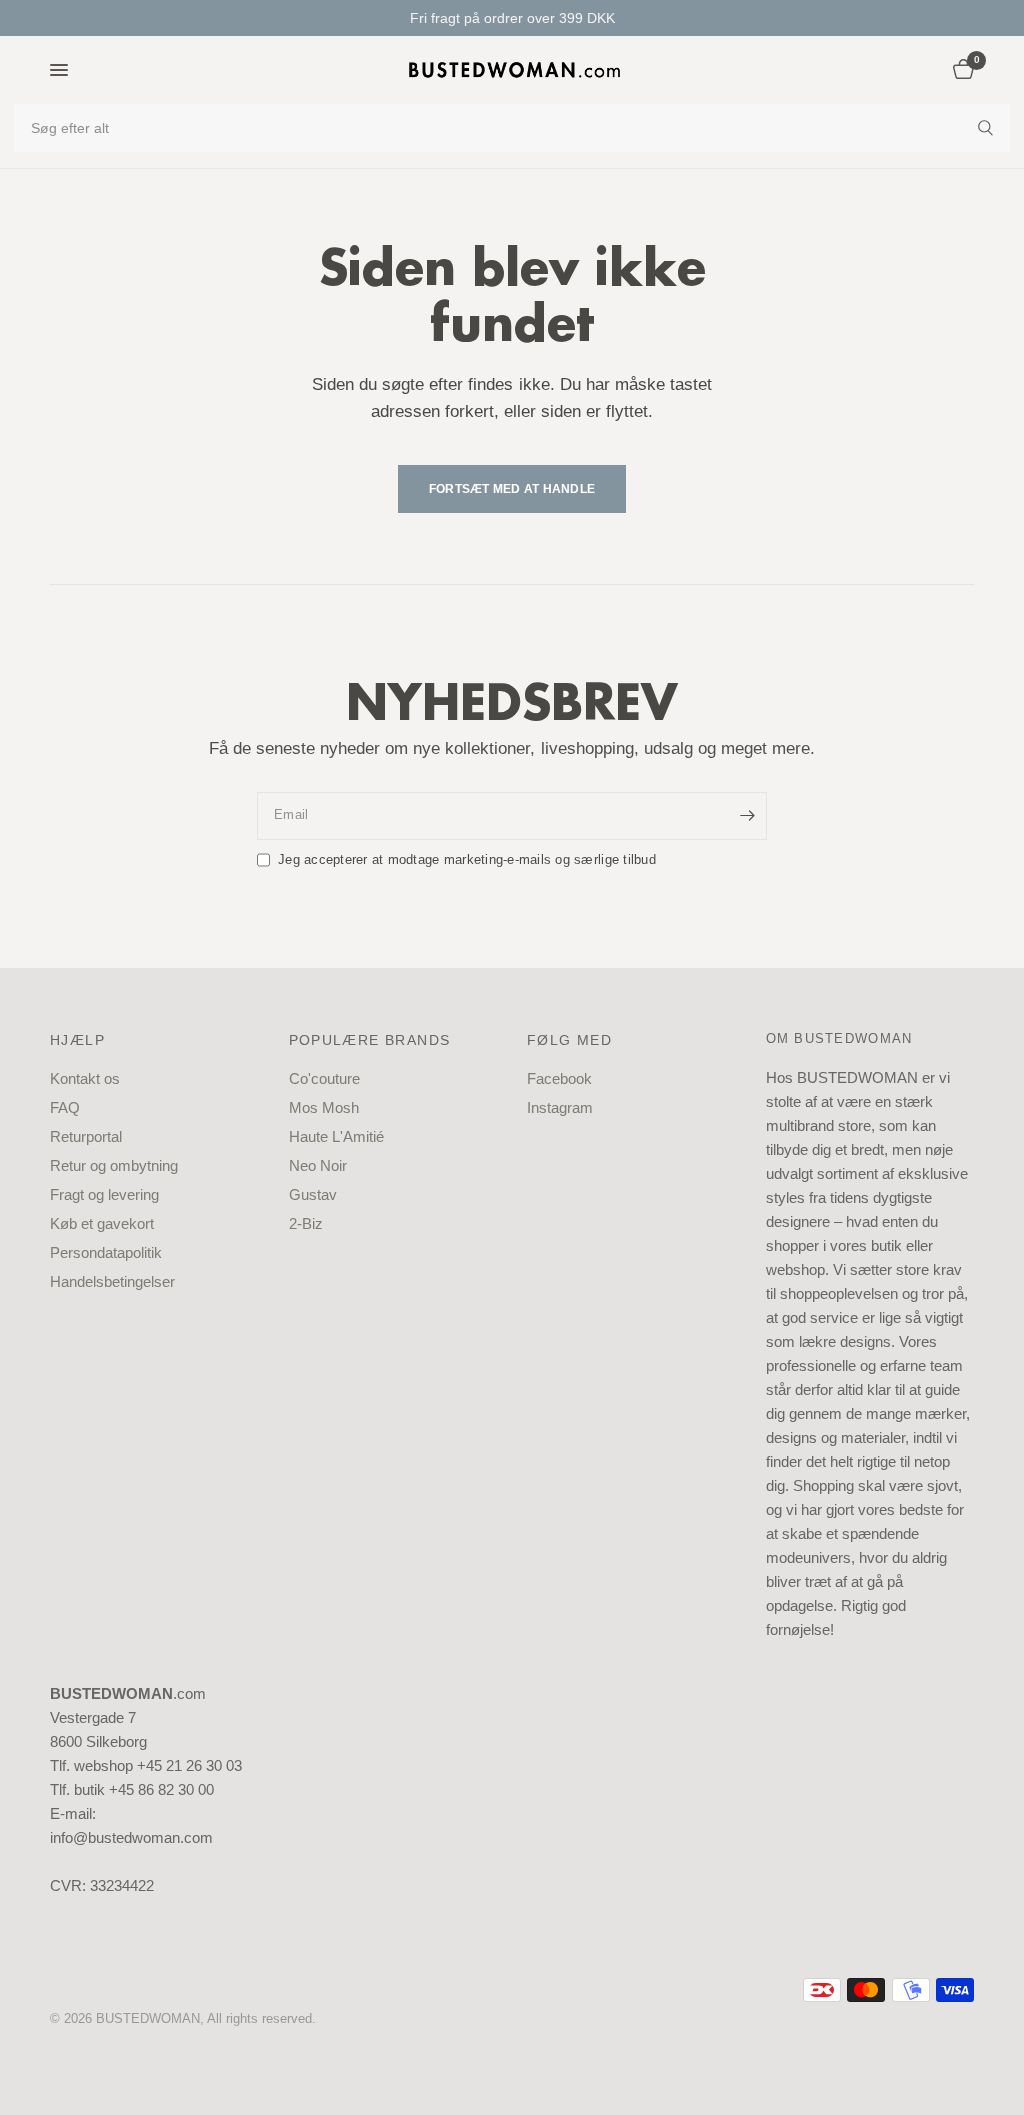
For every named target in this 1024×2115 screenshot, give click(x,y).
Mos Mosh (324, 1107)
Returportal (86, 1136)
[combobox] (512, 128)
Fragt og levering (104, 1194)
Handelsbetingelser (112, 1281)
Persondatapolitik (106, 1252)
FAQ (65, 1107)
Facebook (559, 1078)
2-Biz (306, 1223)
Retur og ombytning (114, 1165)
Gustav (313, 1194)
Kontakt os (85, 1078)
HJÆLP (77, 1040)
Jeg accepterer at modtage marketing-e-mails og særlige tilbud (467, 859)
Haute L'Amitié (336, 1136)
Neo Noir (318, 1165)
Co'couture (324, 1078)
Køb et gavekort (102, 1223)
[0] (960, 70)
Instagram (560, 1107)
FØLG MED (569, 1040)
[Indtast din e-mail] (747, 816)
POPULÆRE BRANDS (370, 1040)
